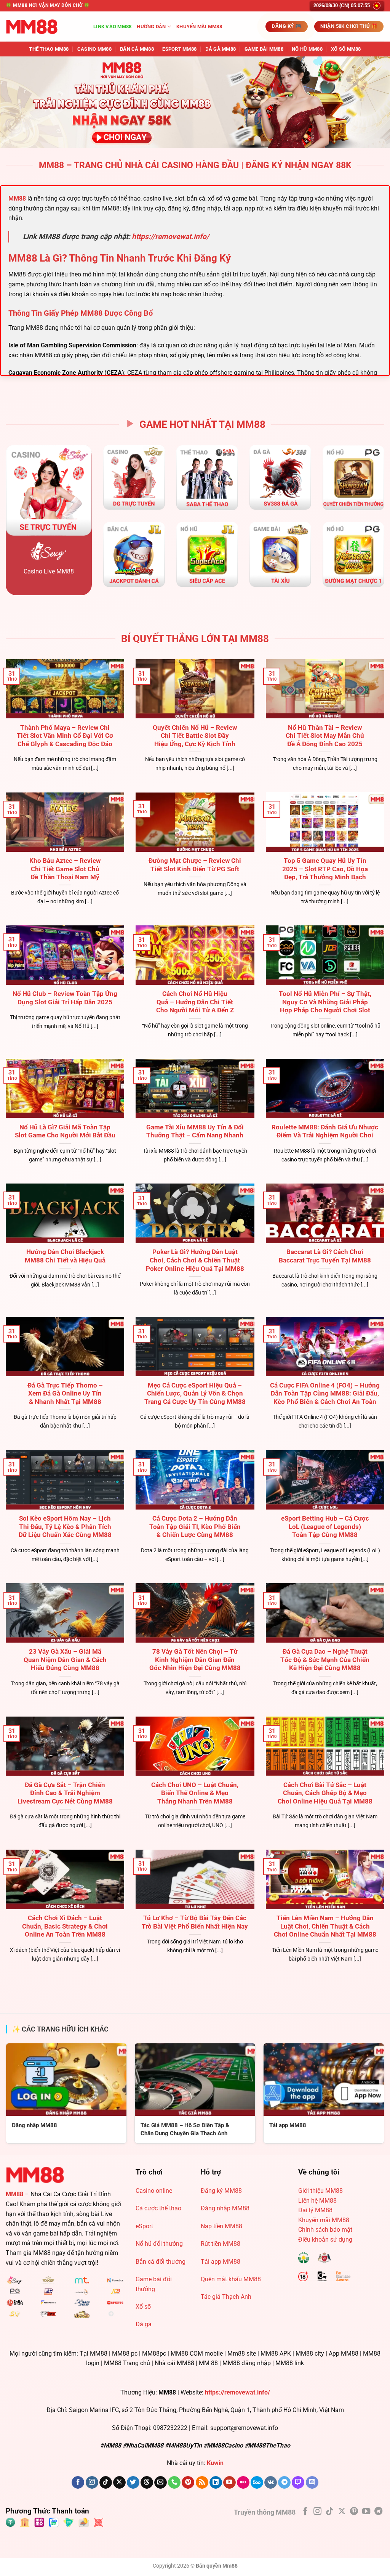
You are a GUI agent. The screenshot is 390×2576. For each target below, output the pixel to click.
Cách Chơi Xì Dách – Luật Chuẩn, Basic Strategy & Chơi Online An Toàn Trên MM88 (65, 1926)
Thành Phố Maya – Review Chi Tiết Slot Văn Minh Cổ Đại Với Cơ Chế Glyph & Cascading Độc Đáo (65, 736)
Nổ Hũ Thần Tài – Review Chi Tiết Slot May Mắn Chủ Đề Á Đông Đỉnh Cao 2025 (325, 736)
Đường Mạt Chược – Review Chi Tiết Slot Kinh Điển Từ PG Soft (195, 865)
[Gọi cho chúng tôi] (174, 2483)
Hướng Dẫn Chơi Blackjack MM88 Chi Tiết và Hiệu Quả (65, 1256)
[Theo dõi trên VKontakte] (271, 2483)
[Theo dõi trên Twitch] (298, 2483)
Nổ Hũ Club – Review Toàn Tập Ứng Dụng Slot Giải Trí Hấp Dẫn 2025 (65, 998)
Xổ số (143, 2307)
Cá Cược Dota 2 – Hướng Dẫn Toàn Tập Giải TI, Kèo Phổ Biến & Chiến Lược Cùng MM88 (195, 1527)
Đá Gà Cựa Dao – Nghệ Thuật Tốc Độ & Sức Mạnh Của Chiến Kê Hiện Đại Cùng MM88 (325, 1660)
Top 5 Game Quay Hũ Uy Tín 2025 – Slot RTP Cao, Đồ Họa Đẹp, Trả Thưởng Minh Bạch (325, 869)
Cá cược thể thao (158, 2208)
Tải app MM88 (221, 2262)
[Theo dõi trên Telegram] (284, 2483)
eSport (144, 2226)
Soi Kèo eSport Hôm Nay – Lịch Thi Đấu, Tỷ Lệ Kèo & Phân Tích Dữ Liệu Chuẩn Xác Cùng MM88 (65, 1527)
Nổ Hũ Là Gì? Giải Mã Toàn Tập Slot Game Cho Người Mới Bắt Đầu (65, 1131)
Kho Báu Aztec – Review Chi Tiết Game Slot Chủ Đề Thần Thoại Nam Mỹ (65, 869)
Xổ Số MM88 (346, 49)
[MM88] (44, 27)
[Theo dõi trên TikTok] (106, 2483)
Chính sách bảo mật (325, 2230)
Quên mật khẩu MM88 (231, 2279)
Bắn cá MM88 (137, 49)
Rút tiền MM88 (221, 2244)
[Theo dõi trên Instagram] (92, 2483)
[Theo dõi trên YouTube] (229, 2483)
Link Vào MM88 (112, 26)
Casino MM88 (94, 49)
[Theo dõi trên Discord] (312, 2483)
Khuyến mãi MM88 (199, 26)
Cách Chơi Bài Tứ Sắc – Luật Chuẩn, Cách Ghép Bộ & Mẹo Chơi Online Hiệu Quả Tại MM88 (325, 1793)
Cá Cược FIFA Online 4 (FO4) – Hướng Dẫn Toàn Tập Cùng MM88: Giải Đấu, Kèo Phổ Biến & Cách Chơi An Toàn (325, 1394)
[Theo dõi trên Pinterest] (188, 2483)
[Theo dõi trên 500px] (257, 2483)
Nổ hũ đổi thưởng (159, 2244)
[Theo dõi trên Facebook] (78, 2483)
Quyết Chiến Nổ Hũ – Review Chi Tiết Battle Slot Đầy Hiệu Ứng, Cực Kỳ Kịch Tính (195, 736)
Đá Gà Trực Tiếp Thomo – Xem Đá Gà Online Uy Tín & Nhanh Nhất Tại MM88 (65, 1394)
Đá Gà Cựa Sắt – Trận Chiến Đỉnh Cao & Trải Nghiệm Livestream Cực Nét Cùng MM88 (65, 1793)
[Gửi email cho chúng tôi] (161, 2483)
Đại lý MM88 (315, 2210)
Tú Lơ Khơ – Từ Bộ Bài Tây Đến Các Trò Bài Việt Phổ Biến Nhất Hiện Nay (195, 1922)
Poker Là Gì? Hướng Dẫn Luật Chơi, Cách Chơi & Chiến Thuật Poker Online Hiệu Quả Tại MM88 (195, 1260)
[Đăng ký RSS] (202, 2483)
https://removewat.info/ (170, 237)
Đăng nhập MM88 (225, 2208)
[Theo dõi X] (119, 2483)
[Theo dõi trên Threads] (147, 2483)
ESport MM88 (179, 49)
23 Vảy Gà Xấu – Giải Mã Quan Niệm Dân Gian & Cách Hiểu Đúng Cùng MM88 (65, 1660)
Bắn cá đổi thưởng (161, 2262)
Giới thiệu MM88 (320, 2191)
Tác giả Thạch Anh (226, 2297)
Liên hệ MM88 (317, 2201)
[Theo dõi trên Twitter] (133, 2483)
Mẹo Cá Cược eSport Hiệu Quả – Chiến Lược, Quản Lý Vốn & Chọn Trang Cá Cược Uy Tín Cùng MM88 (195, 1394)
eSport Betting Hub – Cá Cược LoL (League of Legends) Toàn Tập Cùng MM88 (325, 1527)
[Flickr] (243, 2483)
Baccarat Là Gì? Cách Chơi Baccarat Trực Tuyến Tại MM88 (325, 1256)
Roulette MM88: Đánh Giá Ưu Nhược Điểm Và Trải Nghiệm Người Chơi (325, 1131)
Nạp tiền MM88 (221, 2226)
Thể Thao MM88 (49, 49)
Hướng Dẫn (151, 26)
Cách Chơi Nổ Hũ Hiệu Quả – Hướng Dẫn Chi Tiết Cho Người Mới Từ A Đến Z (195, 1002)
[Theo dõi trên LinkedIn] (216, 2483)
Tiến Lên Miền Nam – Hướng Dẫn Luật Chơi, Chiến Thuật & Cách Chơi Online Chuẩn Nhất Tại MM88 (325, 1926)
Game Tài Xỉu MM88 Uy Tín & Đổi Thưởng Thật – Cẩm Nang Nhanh (195, 1131)
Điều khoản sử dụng (325, 2240)
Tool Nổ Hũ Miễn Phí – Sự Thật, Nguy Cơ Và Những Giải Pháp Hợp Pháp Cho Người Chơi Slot (325, 1002)
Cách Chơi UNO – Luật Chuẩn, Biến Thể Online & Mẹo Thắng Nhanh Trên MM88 (195, 1793)
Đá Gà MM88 (221, 49)
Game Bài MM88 (264, 49)
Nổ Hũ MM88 (307, 49)
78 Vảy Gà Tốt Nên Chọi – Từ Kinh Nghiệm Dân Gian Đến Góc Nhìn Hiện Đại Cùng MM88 (195, 1660)
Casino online (154, 2191)
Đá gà (144, 2324)
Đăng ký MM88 (221, 2191)
